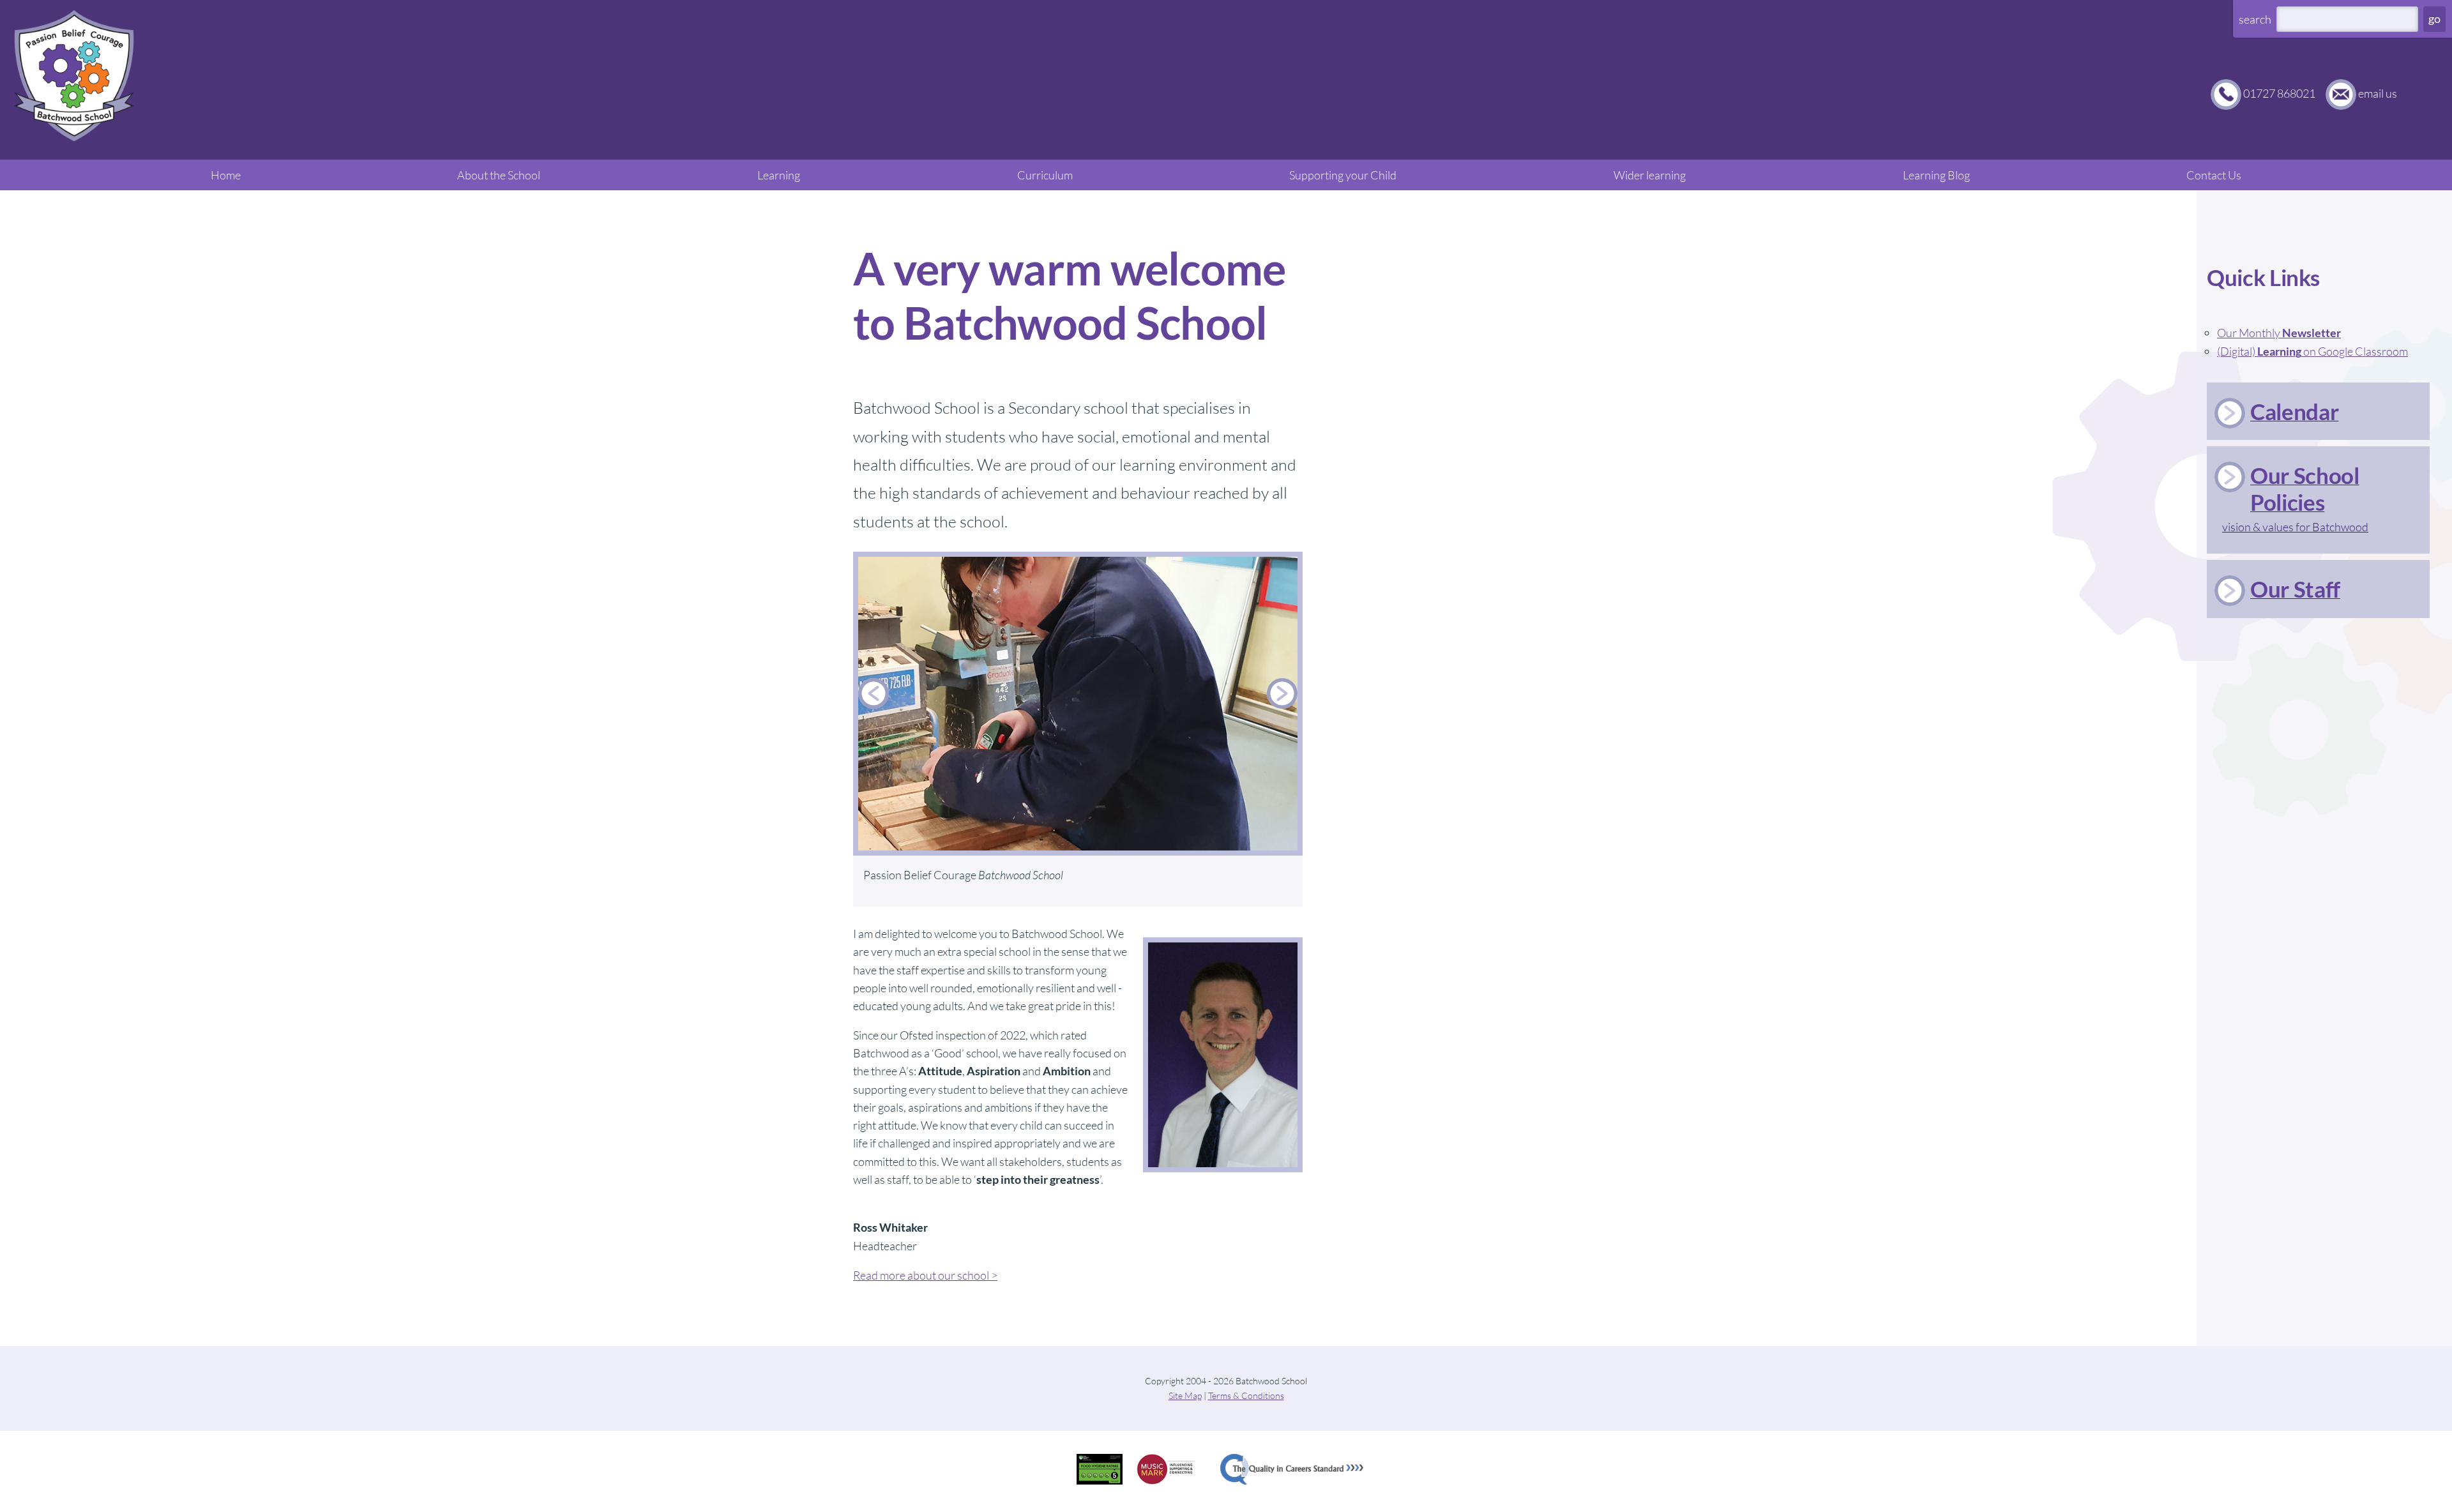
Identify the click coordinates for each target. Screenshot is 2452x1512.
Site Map (1185, 1395)
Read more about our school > (925, 1275)
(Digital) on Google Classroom (2312, 351)
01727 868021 (2279, 93)
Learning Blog (1936, 175)
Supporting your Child (1343, 175)
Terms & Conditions (1246, 1395)
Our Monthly (2279, 333)
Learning (779, 175)
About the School (499, 175)
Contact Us (2214, 175)
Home (226, 175)
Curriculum (1045, 175)
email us (2378, 93)
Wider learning (1650, 175)
